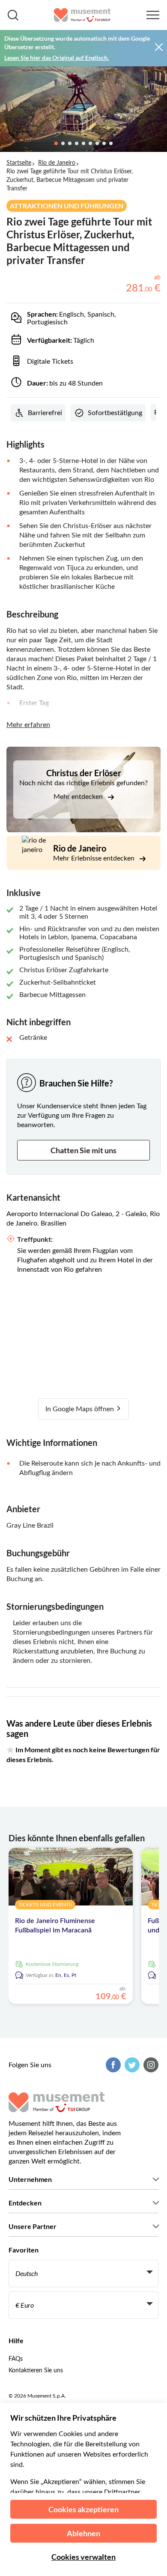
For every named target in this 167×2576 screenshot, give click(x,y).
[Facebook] (112, 2065)
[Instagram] (150, 2065)
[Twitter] (131, 2065)
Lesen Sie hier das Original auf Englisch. (57, 58)
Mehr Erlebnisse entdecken (95, 858)
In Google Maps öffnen (81, 1409)
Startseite (19, 163)
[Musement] (82, 15)
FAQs (16, 2359)
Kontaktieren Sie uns (36, 2371)
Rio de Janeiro (57, 163)
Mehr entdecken (79, 797)
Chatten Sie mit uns (83, 1150)
